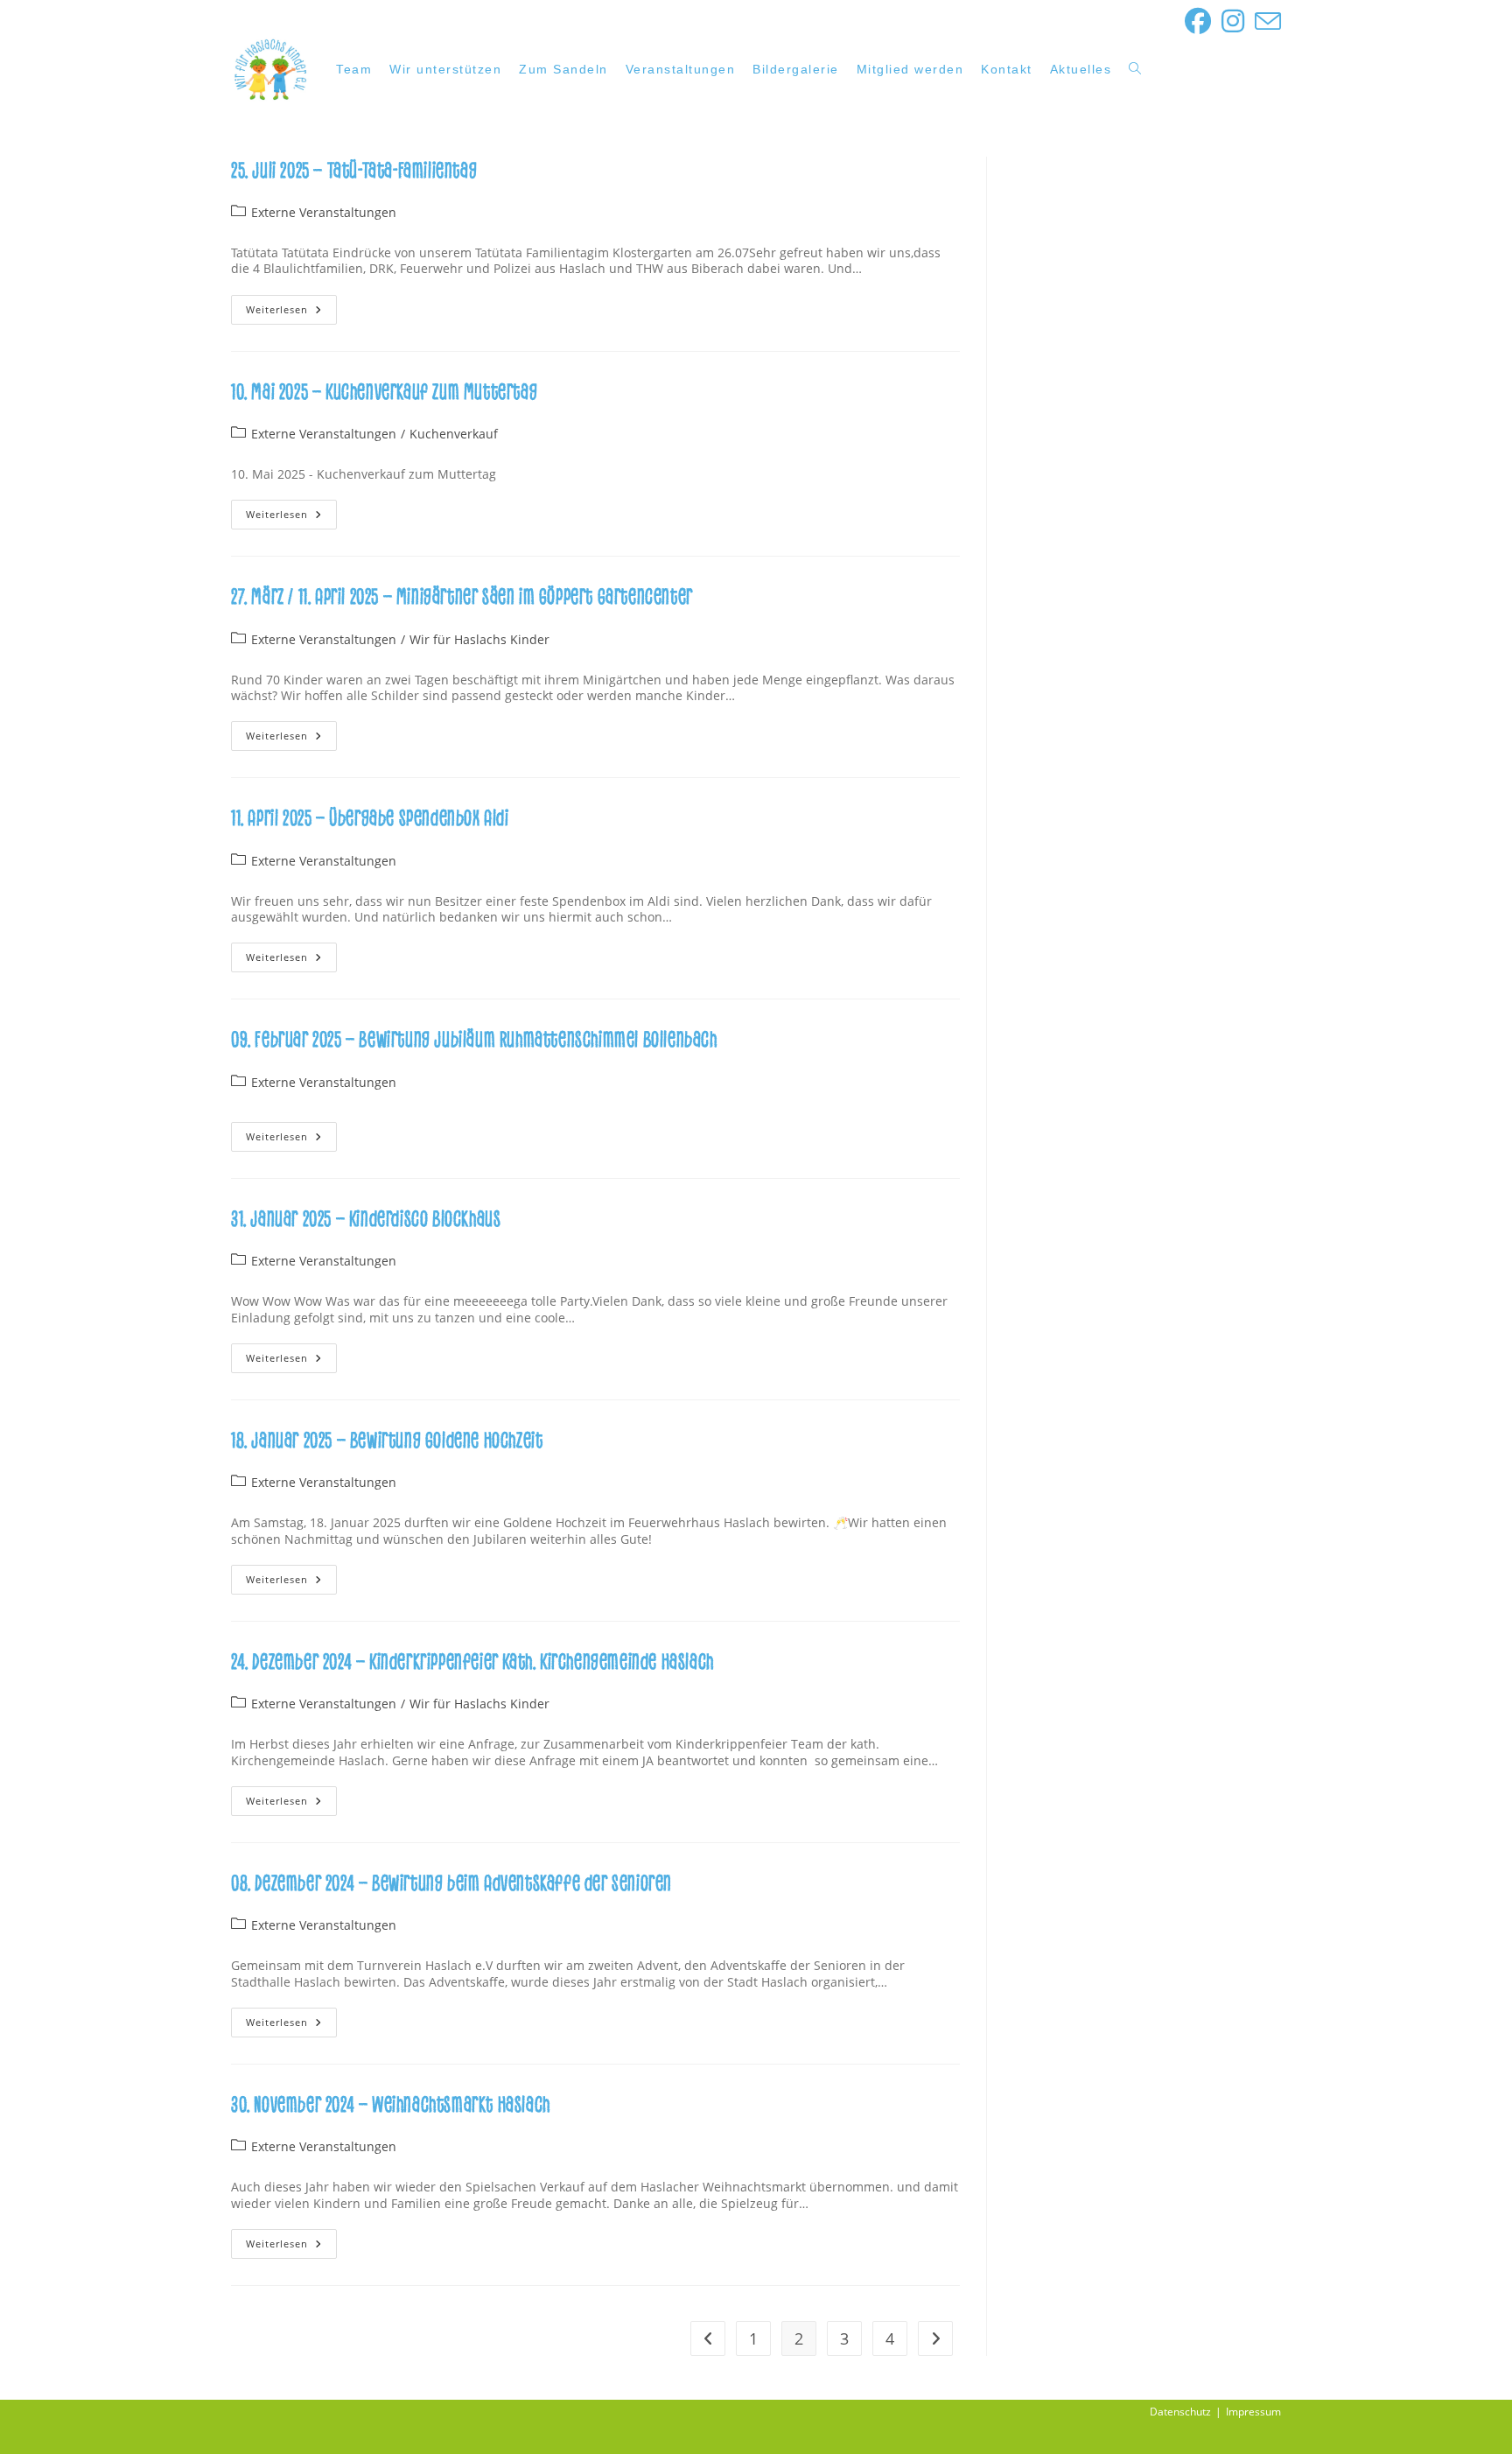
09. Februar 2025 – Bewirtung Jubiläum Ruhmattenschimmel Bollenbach (474, 1040)
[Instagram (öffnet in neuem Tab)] (1233, 21)
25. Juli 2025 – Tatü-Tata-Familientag (354, 171)
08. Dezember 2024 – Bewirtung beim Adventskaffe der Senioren (451, 1884)
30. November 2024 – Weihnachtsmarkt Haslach (391, 2105)
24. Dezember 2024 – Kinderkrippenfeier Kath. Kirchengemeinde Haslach (472, 1662)
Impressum (1253, 2412)
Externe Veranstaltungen (324, 212)
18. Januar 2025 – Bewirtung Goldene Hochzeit (387, 1441)
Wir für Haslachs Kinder (479, 639)
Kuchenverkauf (454, 434)
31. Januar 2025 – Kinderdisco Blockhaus (366, 1220)
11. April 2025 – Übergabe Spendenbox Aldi (370, 819)
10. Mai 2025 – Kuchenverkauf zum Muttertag (384, 393)
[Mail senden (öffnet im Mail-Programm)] (1265, 21)
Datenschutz (1180, 2412)
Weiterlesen (291, 313)
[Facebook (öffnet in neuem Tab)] (1198, 21)
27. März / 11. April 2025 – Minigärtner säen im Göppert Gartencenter (462, 597)
